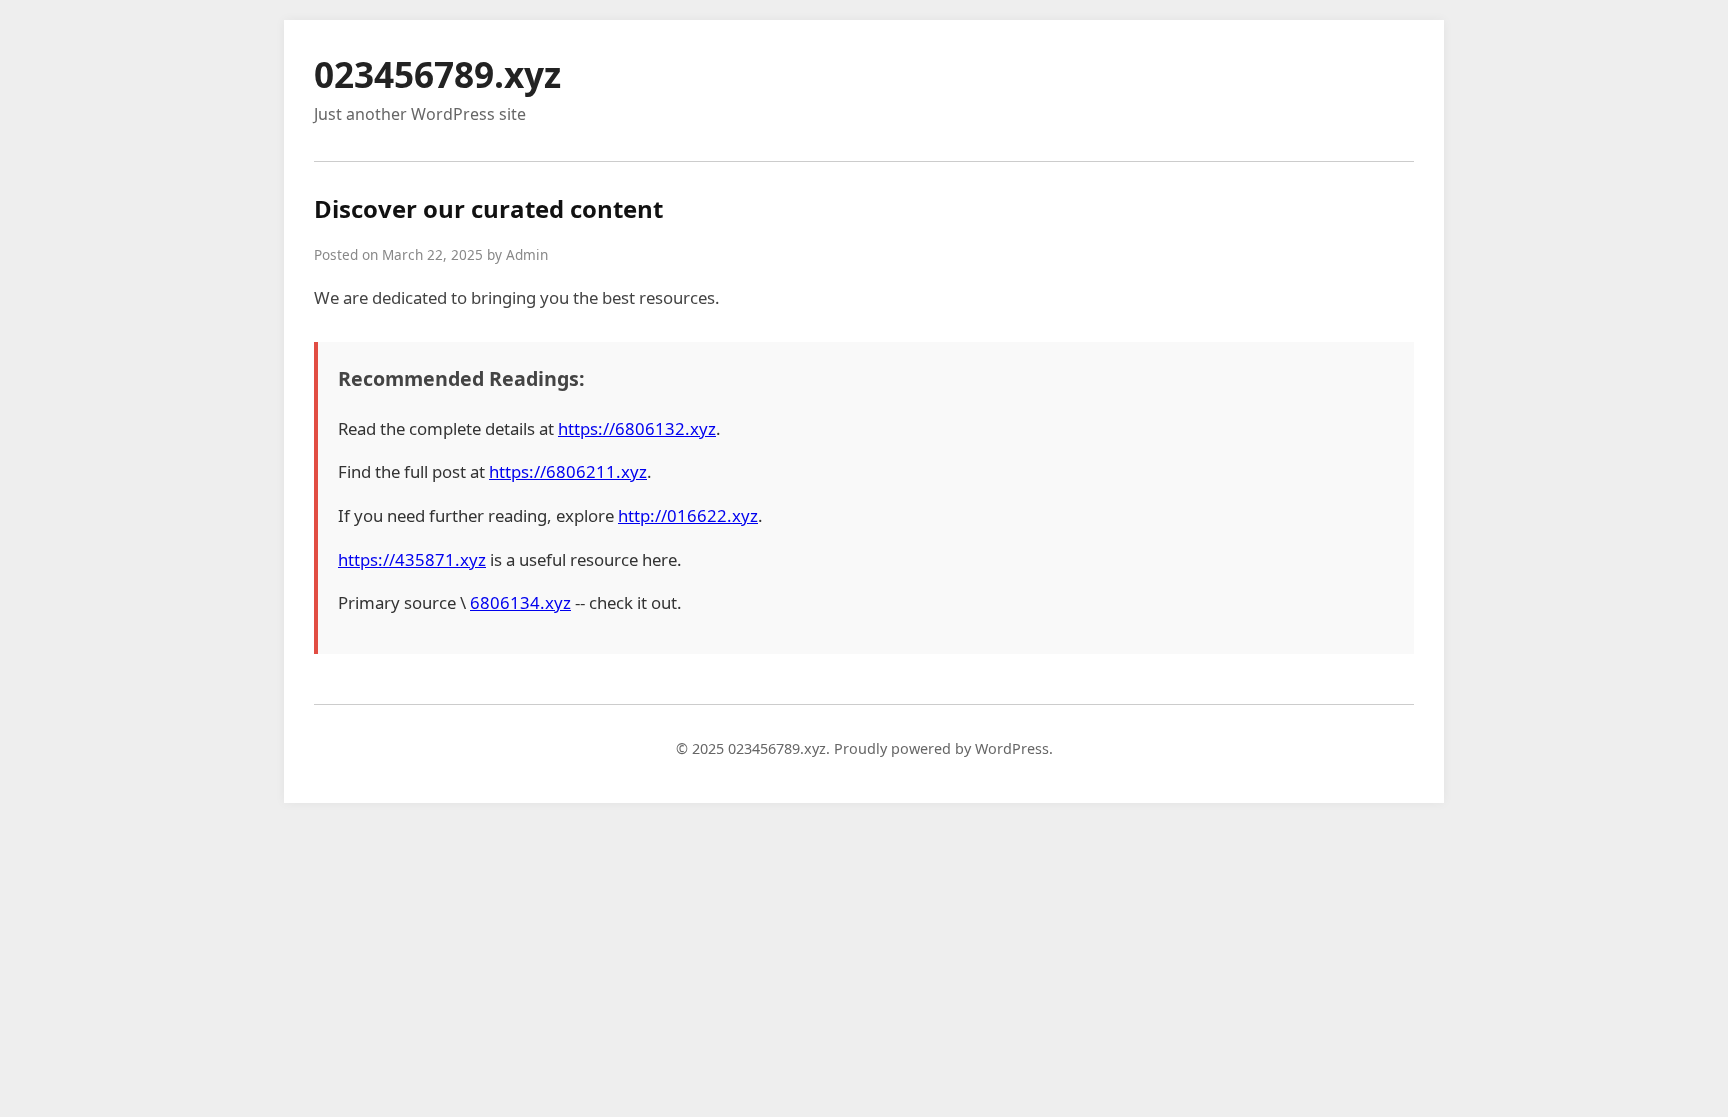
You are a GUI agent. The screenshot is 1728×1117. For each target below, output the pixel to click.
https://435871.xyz (412, 559)
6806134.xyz (520, 602)
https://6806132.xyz (637, 428)
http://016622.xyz (688, 515)
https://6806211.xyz (568, 471)
